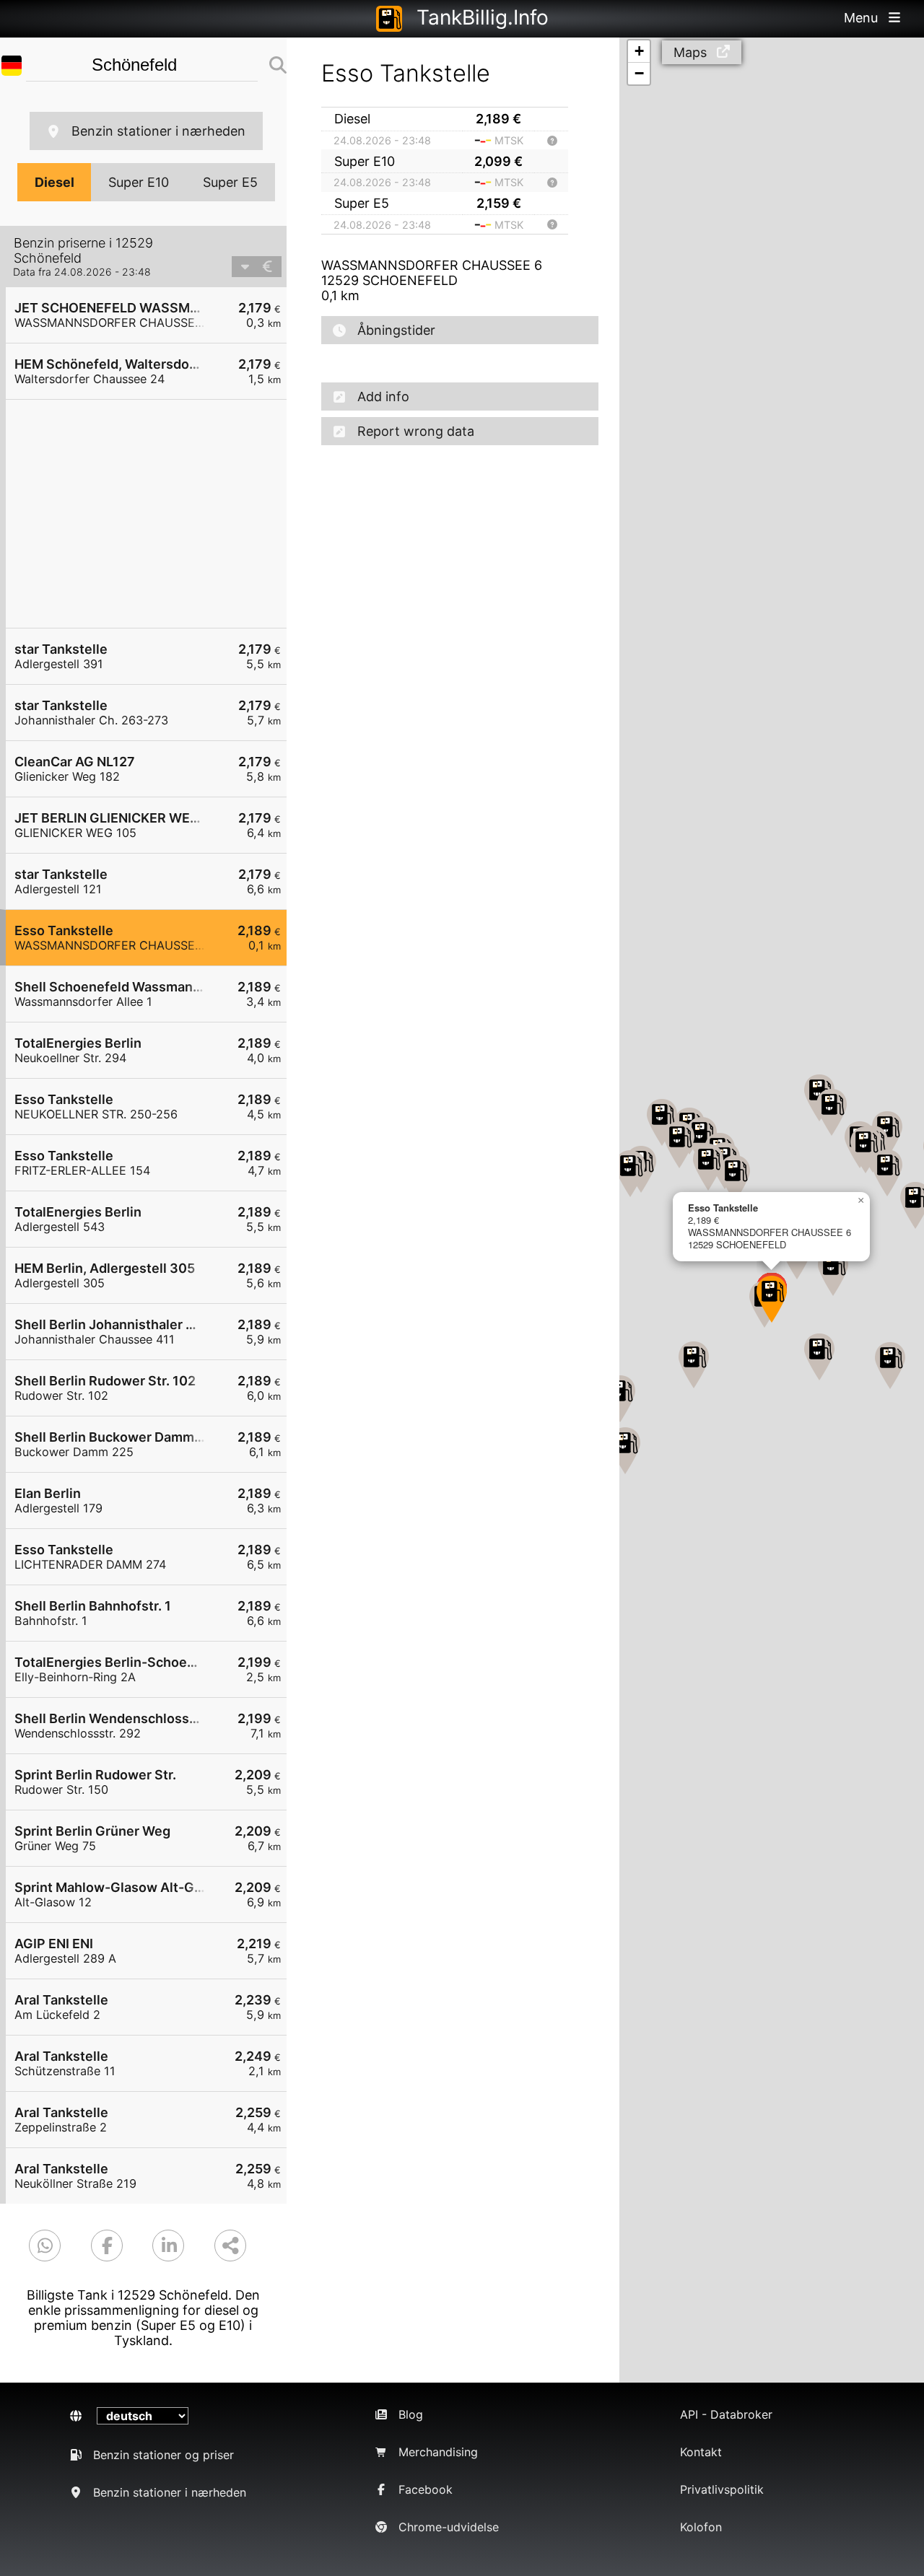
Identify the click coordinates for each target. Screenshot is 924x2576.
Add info (383, 397)
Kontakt (701, 2452)
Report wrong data (416, 431)
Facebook (426, 2489)
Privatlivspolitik (722, 2489)
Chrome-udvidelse (449, 2527)
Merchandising (438, 2452)
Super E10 (139, 182)
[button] (887, 1173)
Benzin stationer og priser (164, 2455)
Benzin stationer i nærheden (158, 131)
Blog (411, 2414)
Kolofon (701, 2527)
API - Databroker (726, 2414)
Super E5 (230, 182)
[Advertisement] (153, 514)
